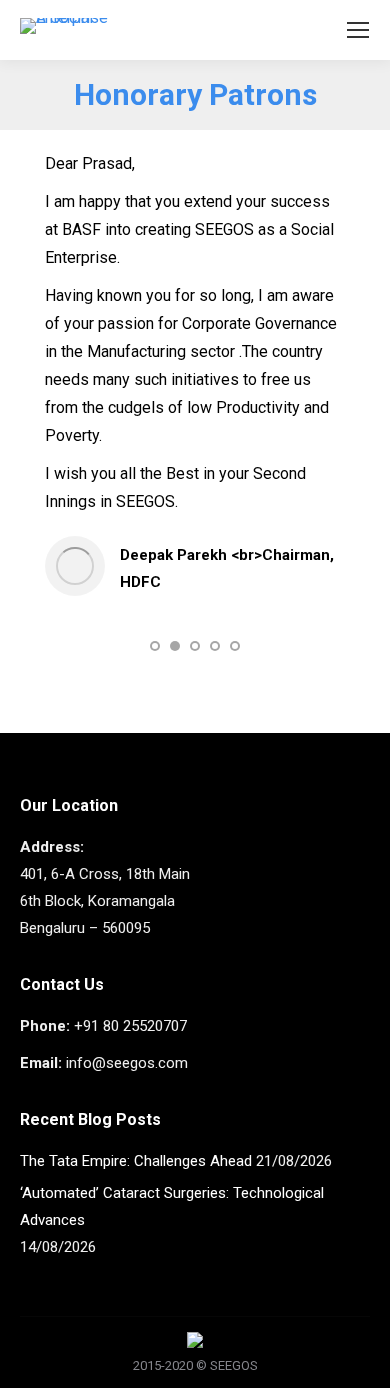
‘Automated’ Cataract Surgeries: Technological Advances (172, 1206)
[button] (155, 646)
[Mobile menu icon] (358, 30)
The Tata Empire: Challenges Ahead (136, 1161)
